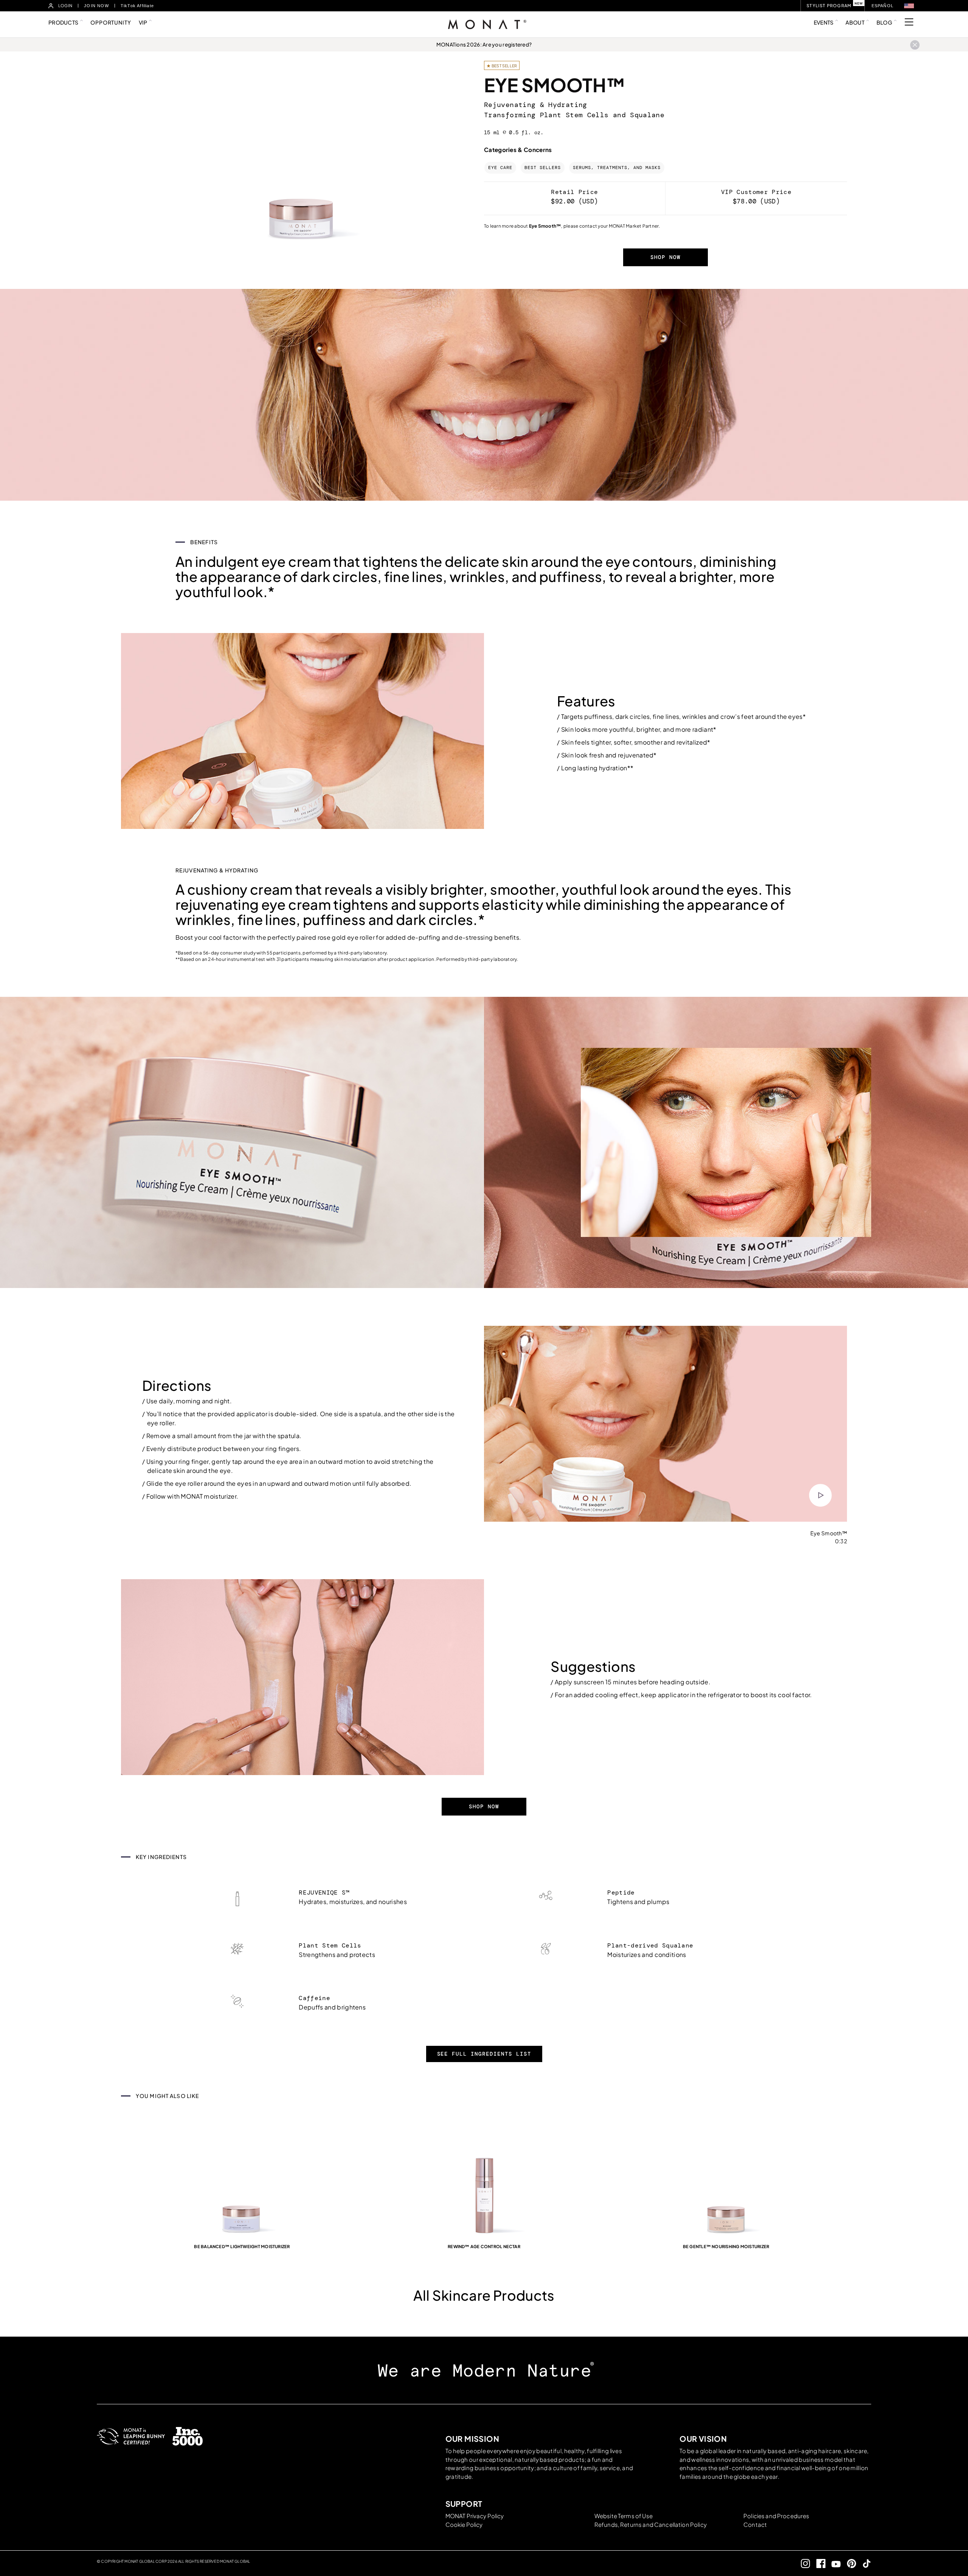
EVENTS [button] (824, 22)
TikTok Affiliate (137, 6)
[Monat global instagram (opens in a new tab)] (803, 2563)
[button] (909, 6)
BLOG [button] (884, 22)
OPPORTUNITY (111, 22)
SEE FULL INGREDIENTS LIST (484, 2054)
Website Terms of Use (624, 2516)
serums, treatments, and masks (617, 168)
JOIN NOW (96, 6)
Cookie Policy (464, 2524)
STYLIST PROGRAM (829, 5)
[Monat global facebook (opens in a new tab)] (818, 2563)
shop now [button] (665, 257)
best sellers (543, 168)
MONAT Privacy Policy (475, 2516)
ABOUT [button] (855, 22)
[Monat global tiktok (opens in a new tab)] (864, 2563)
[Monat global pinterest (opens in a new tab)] (848, 2563)
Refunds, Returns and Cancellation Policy (651, 2524)
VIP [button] (143, 22)
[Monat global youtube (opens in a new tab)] (833, 2563)
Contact (755, 2524)
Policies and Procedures (776, 2516)
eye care (500, 168)
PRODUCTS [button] (63, 22)
